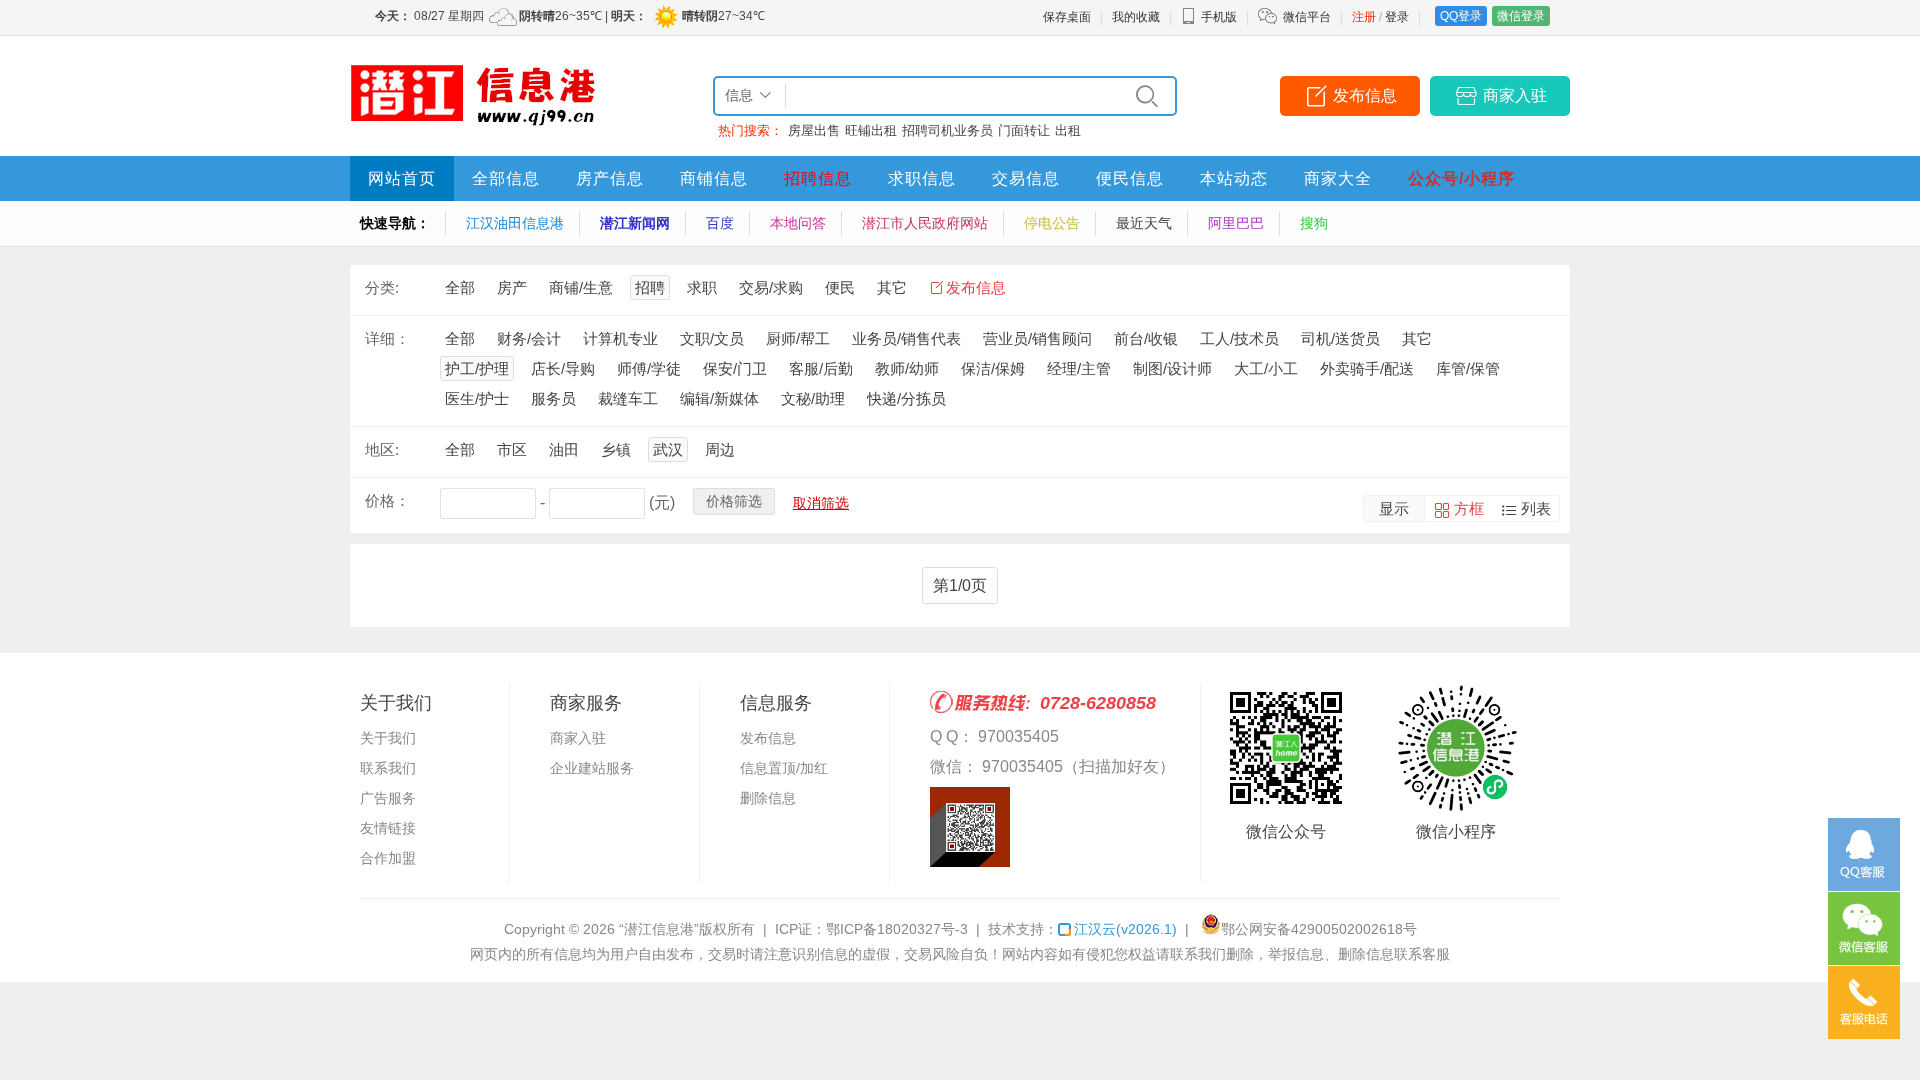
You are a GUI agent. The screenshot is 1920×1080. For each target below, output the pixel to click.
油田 (564, 449)
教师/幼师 (907, 368)
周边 (720, 449)
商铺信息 (714, 178)
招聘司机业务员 (947, 130)
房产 (512, 287)
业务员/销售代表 (906, 338)
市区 (512, 449)
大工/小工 (1266, 368)
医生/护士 (477, 398)
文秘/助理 (813, 398)
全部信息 (506, 178)
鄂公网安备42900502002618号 (1319, 929)
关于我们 (388, 738)
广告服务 (388, 798)
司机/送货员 (1340, 338)
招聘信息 (818, 178)
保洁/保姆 (993, 368)
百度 (720, 223)
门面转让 (1024, 130)
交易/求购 (771, 287)
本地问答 (798, 223)
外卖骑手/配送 (1367, 368)
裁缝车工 (628, 398)
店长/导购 (563, 368)
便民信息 (1130, 178)
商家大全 (1338, 178)
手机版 (1219, 17)
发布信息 (1365, 95)
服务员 (553, 398)
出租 (1068, 130)
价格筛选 (734, 501)
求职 (702, 287)
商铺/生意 (581, 287)
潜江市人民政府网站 (925, 223)
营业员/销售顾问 (1037, 338)
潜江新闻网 (635, 223)
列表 (1536, 508)
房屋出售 (814, 130)
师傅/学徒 (649, 368)
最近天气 (1144, 223)
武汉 (668, 449)
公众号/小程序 (1461, 178)
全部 (460, 287)
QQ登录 (1461, 16)
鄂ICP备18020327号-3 (897, 929)
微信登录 (1521, 16)
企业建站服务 (592, 768)
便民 (840, 287)
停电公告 (1052, 223)
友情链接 (388, 828)
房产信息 (610, 178)
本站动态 (1234, 178)
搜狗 (1314, 223)
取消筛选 (821, 503)
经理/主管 (1079, 368)
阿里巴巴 (1236, 223)
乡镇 (616, 449)
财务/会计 (529, 338)
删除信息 (768, 798)
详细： (387, 338)
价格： (387, 500)
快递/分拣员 (906, 398)
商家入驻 (1515, 95)
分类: (382, 287)
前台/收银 (1146, 338)
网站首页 (402, 178)
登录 (1397, 17)
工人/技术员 (1239, 338)
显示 (1394, 508)
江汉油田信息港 (515, 223)
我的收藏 (1136, 17)
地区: (382, 449)
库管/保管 (1468, 368)
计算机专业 (620, 338)
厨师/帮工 (798, 338)
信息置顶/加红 (784, 768)
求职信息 (922, 178)
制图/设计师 (1172, 368)
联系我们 (388, 768)
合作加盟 (388, 858)
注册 (1364, 17)
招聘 (650, 287)
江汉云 (1125, 929)
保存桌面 (1067, 17)
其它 (892, 287)
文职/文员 (712, 338)
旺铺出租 (871, 130)
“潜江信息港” (659, 929)
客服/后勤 (821, 368)
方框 (1469, 508)
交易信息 (1026, 178)
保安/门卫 (735, 368)
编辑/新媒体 (719, 398)
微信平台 (1307, 17)
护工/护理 (477, 368)
